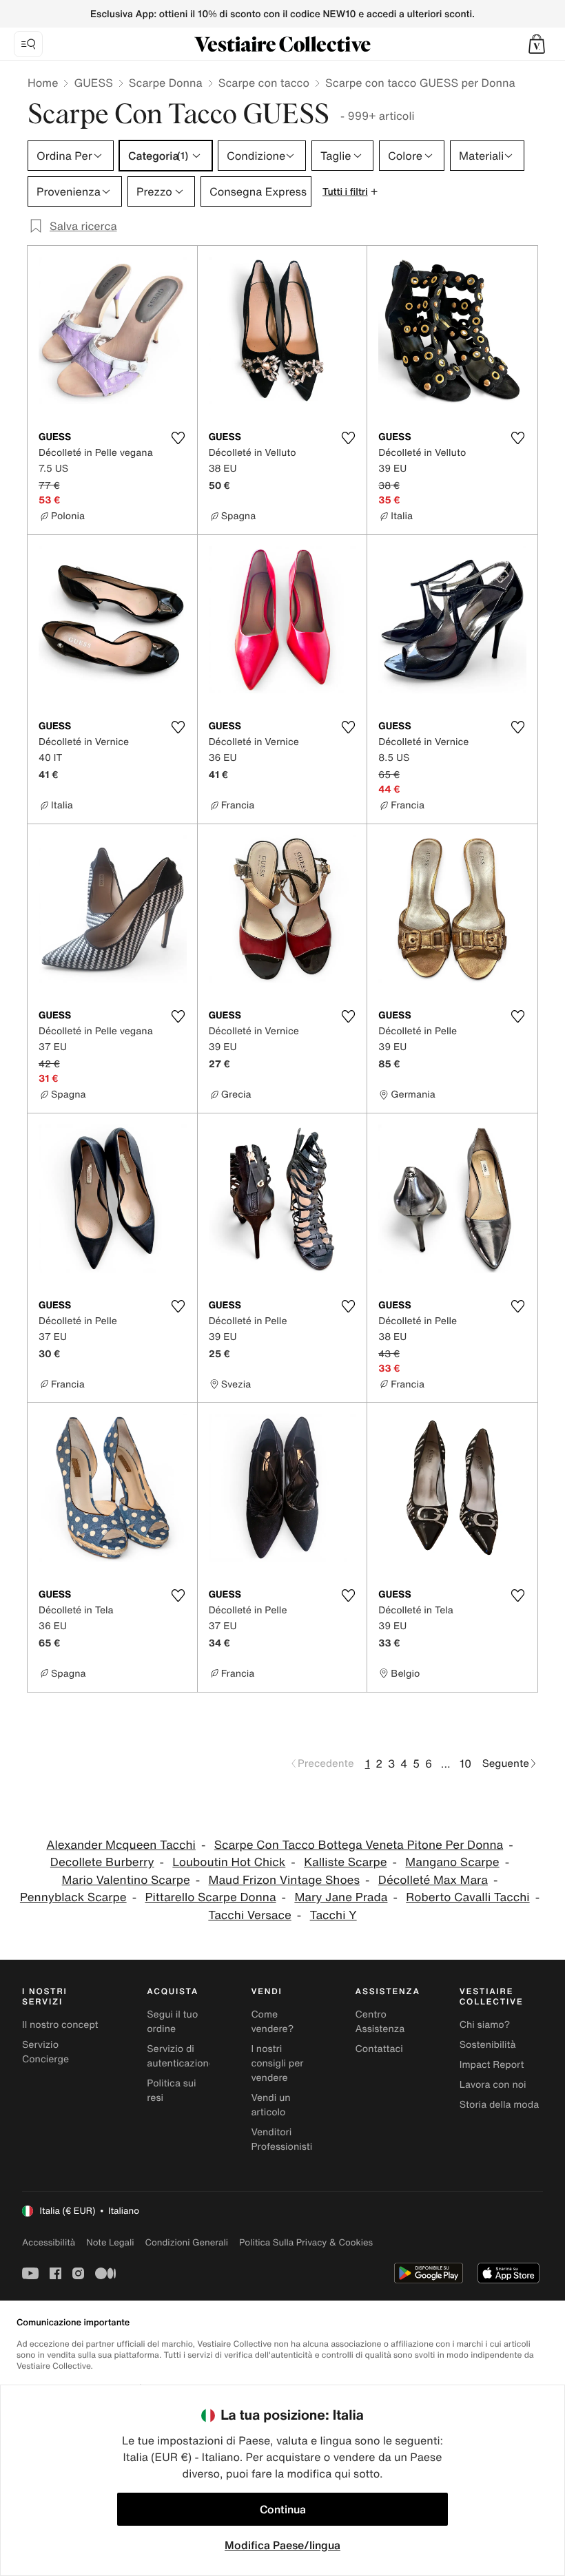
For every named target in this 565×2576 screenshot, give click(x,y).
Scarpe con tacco (264, 83)
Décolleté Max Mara (433, 1880)
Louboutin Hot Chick (229, 1862)
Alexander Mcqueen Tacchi (121, 1845)
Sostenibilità (488, 2045)
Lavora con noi (493, 2085)
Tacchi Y (333, 1915)
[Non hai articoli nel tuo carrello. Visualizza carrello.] (537, 44)
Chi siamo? (485, 2025)
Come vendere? (272, 2022)
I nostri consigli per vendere (277, 2063)
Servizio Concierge (45, 2052)
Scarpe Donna (166, 83)
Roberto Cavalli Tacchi (468, 1897)
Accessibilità (49, 2242)
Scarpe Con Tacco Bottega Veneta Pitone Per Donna (359, 1845)
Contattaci (379, 2049)
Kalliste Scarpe (345, 1862)
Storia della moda (499, 2105)
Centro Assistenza (380, 2022)
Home (43, 83)
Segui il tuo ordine (172, 2022)
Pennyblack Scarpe (73, 1897)
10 (465, 1763)
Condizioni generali (187, 2242)
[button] (537, 44)
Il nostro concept (60, 2025)
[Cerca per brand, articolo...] (28, 44)
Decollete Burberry (102, 1862)
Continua (283, 2509)
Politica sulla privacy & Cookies (306, 2242)
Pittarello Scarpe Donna (210, 1897)
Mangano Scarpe (452, 1862)
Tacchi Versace (249, 1915)
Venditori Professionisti (281, 2139)
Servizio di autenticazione (181, 2056)
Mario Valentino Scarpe (126, 1880)
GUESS (93, 83)
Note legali (110, 2242)
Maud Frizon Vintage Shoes (284, 1880)
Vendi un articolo (270, 2105)
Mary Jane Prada (341, 1897)
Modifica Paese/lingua (282, 2545)
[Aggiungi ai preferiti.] (178, 438)
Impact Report (492, 2065)
